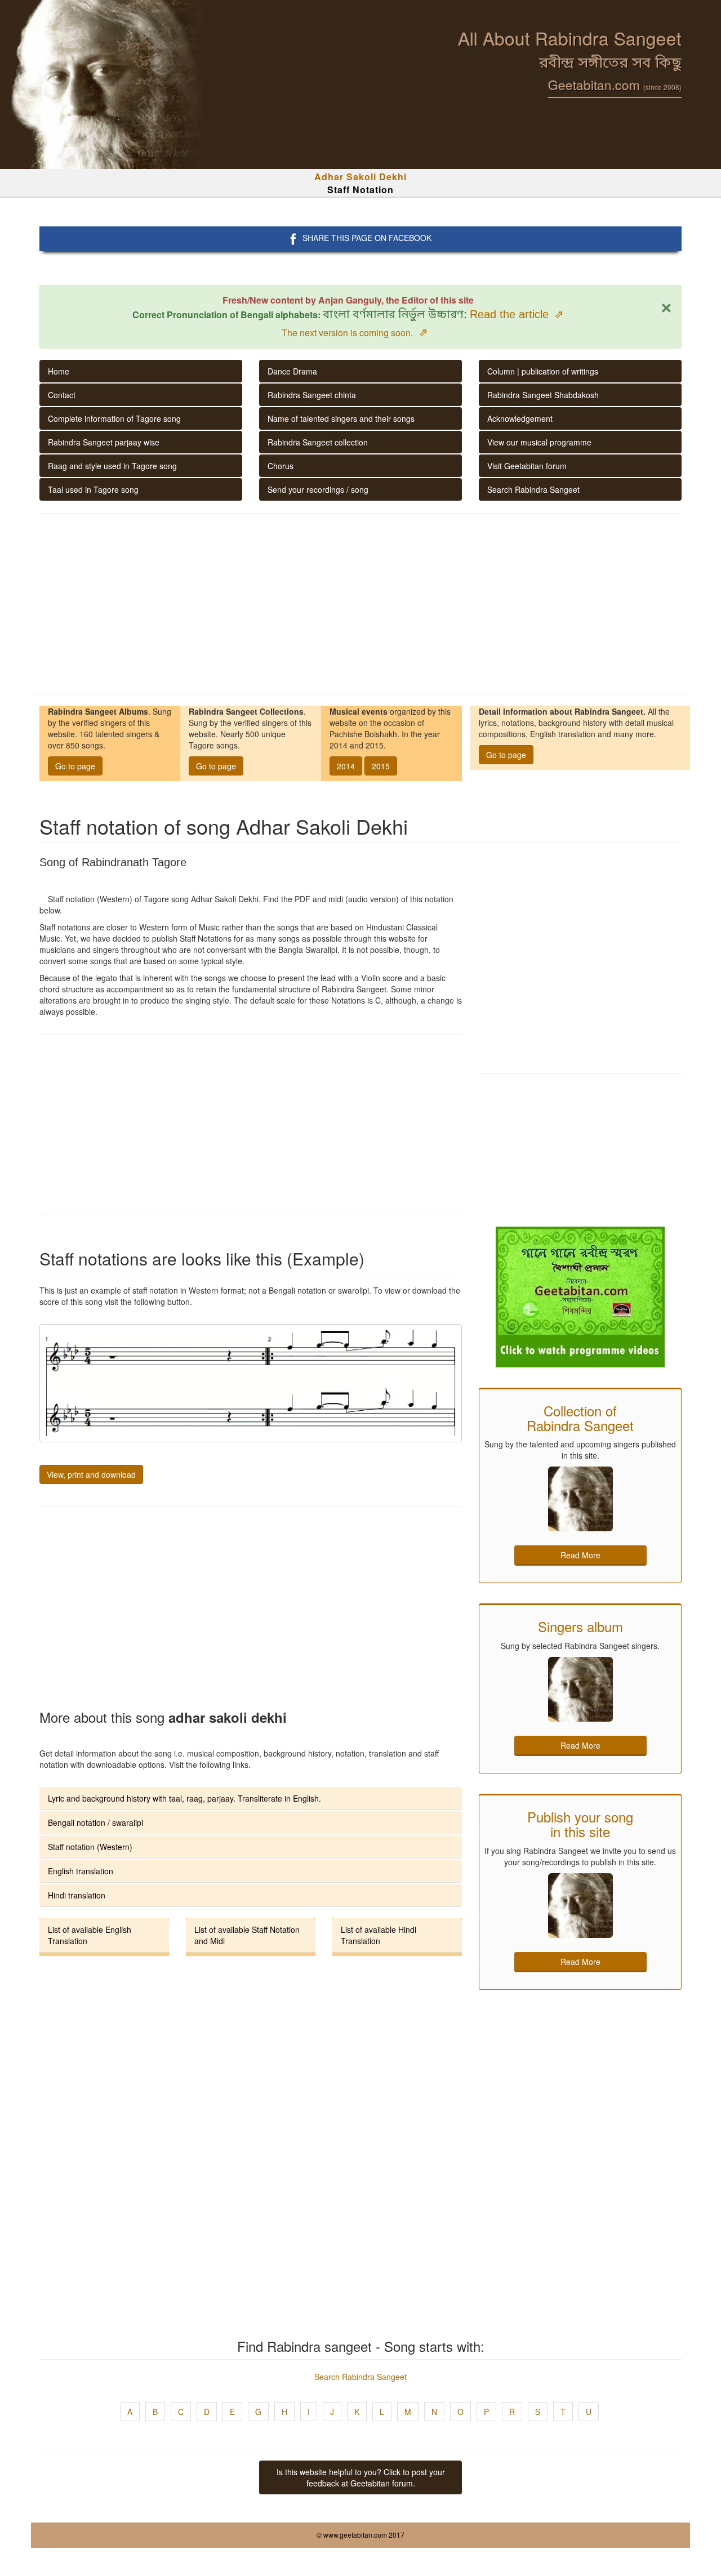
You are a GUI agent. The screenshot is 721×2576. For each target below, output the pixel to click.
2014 (346, 766)
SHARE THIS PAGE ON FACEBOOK (367, 238)
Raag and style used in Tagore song (112, 466)
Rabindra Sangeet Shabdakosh (543, 395)
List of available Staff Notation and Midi (247, 1935)
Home (59, 371)
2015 (381, 766)
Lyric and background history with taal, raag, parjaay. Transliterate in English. (184, 1798)
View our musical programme (539, 442)
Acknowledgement (520, 418)
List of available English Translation (90, 1935)
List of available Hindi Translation (379, 1935)
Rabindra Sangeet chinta (312, 395)
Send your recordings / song (318, 489)
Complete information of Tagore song (114, 418)
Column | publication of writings (543, 371)
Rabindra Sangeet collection (318, 442)
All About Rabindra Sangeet (570, 38)
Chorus (281, 466)
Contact (62, 395)
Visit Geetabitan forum (527, 466)
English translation (81, 1871)
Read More (580, 1555)
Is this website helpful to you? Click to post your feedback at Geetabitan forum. (361, 2477)
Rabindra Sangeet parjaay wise (104, 442)
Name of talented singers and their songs (341, 418)
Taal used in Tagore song (93, 489)
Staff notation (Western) (90, 1847)
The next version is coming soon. (355, 333)
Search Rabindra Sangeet (533, 489)
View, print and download (91, 1474)
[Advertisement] (360, 604)
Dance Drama (292, 371)
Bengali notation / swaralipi (95, 1822)
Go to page (75, 766)
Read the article (517, 314)
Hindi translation (77, 1895)
